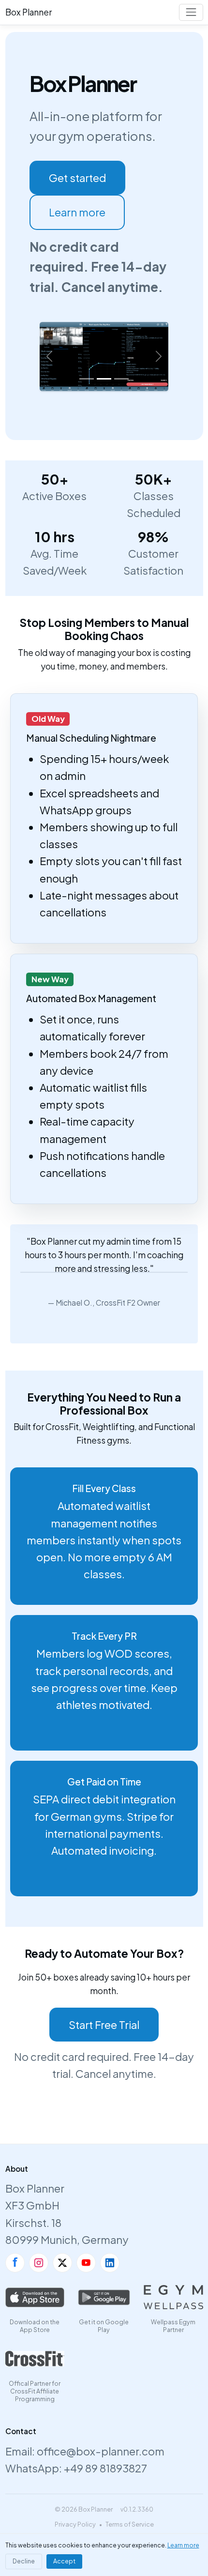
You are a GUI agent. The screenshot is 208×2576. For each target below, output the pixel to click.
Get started (77, 178)
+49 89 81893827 (105, 2468)
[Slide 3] (121, 379)
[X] (62, 2263)
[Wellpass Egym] (173, 2297)
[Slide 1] (87, 379)
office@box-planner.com (101, 2451)
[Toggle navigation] (191, 12)
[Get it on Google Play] (104, 2297)
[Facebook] (15, 2263)
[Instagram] (39, 2263)
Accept (64, 2561)
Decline (24, 2561)
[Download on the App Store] (35, 2297)
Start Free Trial (104, 2025)
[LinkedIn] (110, 2263)
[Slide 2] (104, 379)
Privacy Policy (75, 2524)
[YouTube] (86, 2263)
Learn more (77, 212)
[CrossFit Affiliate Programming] (35, 2359)
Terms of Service (130, 2524)
